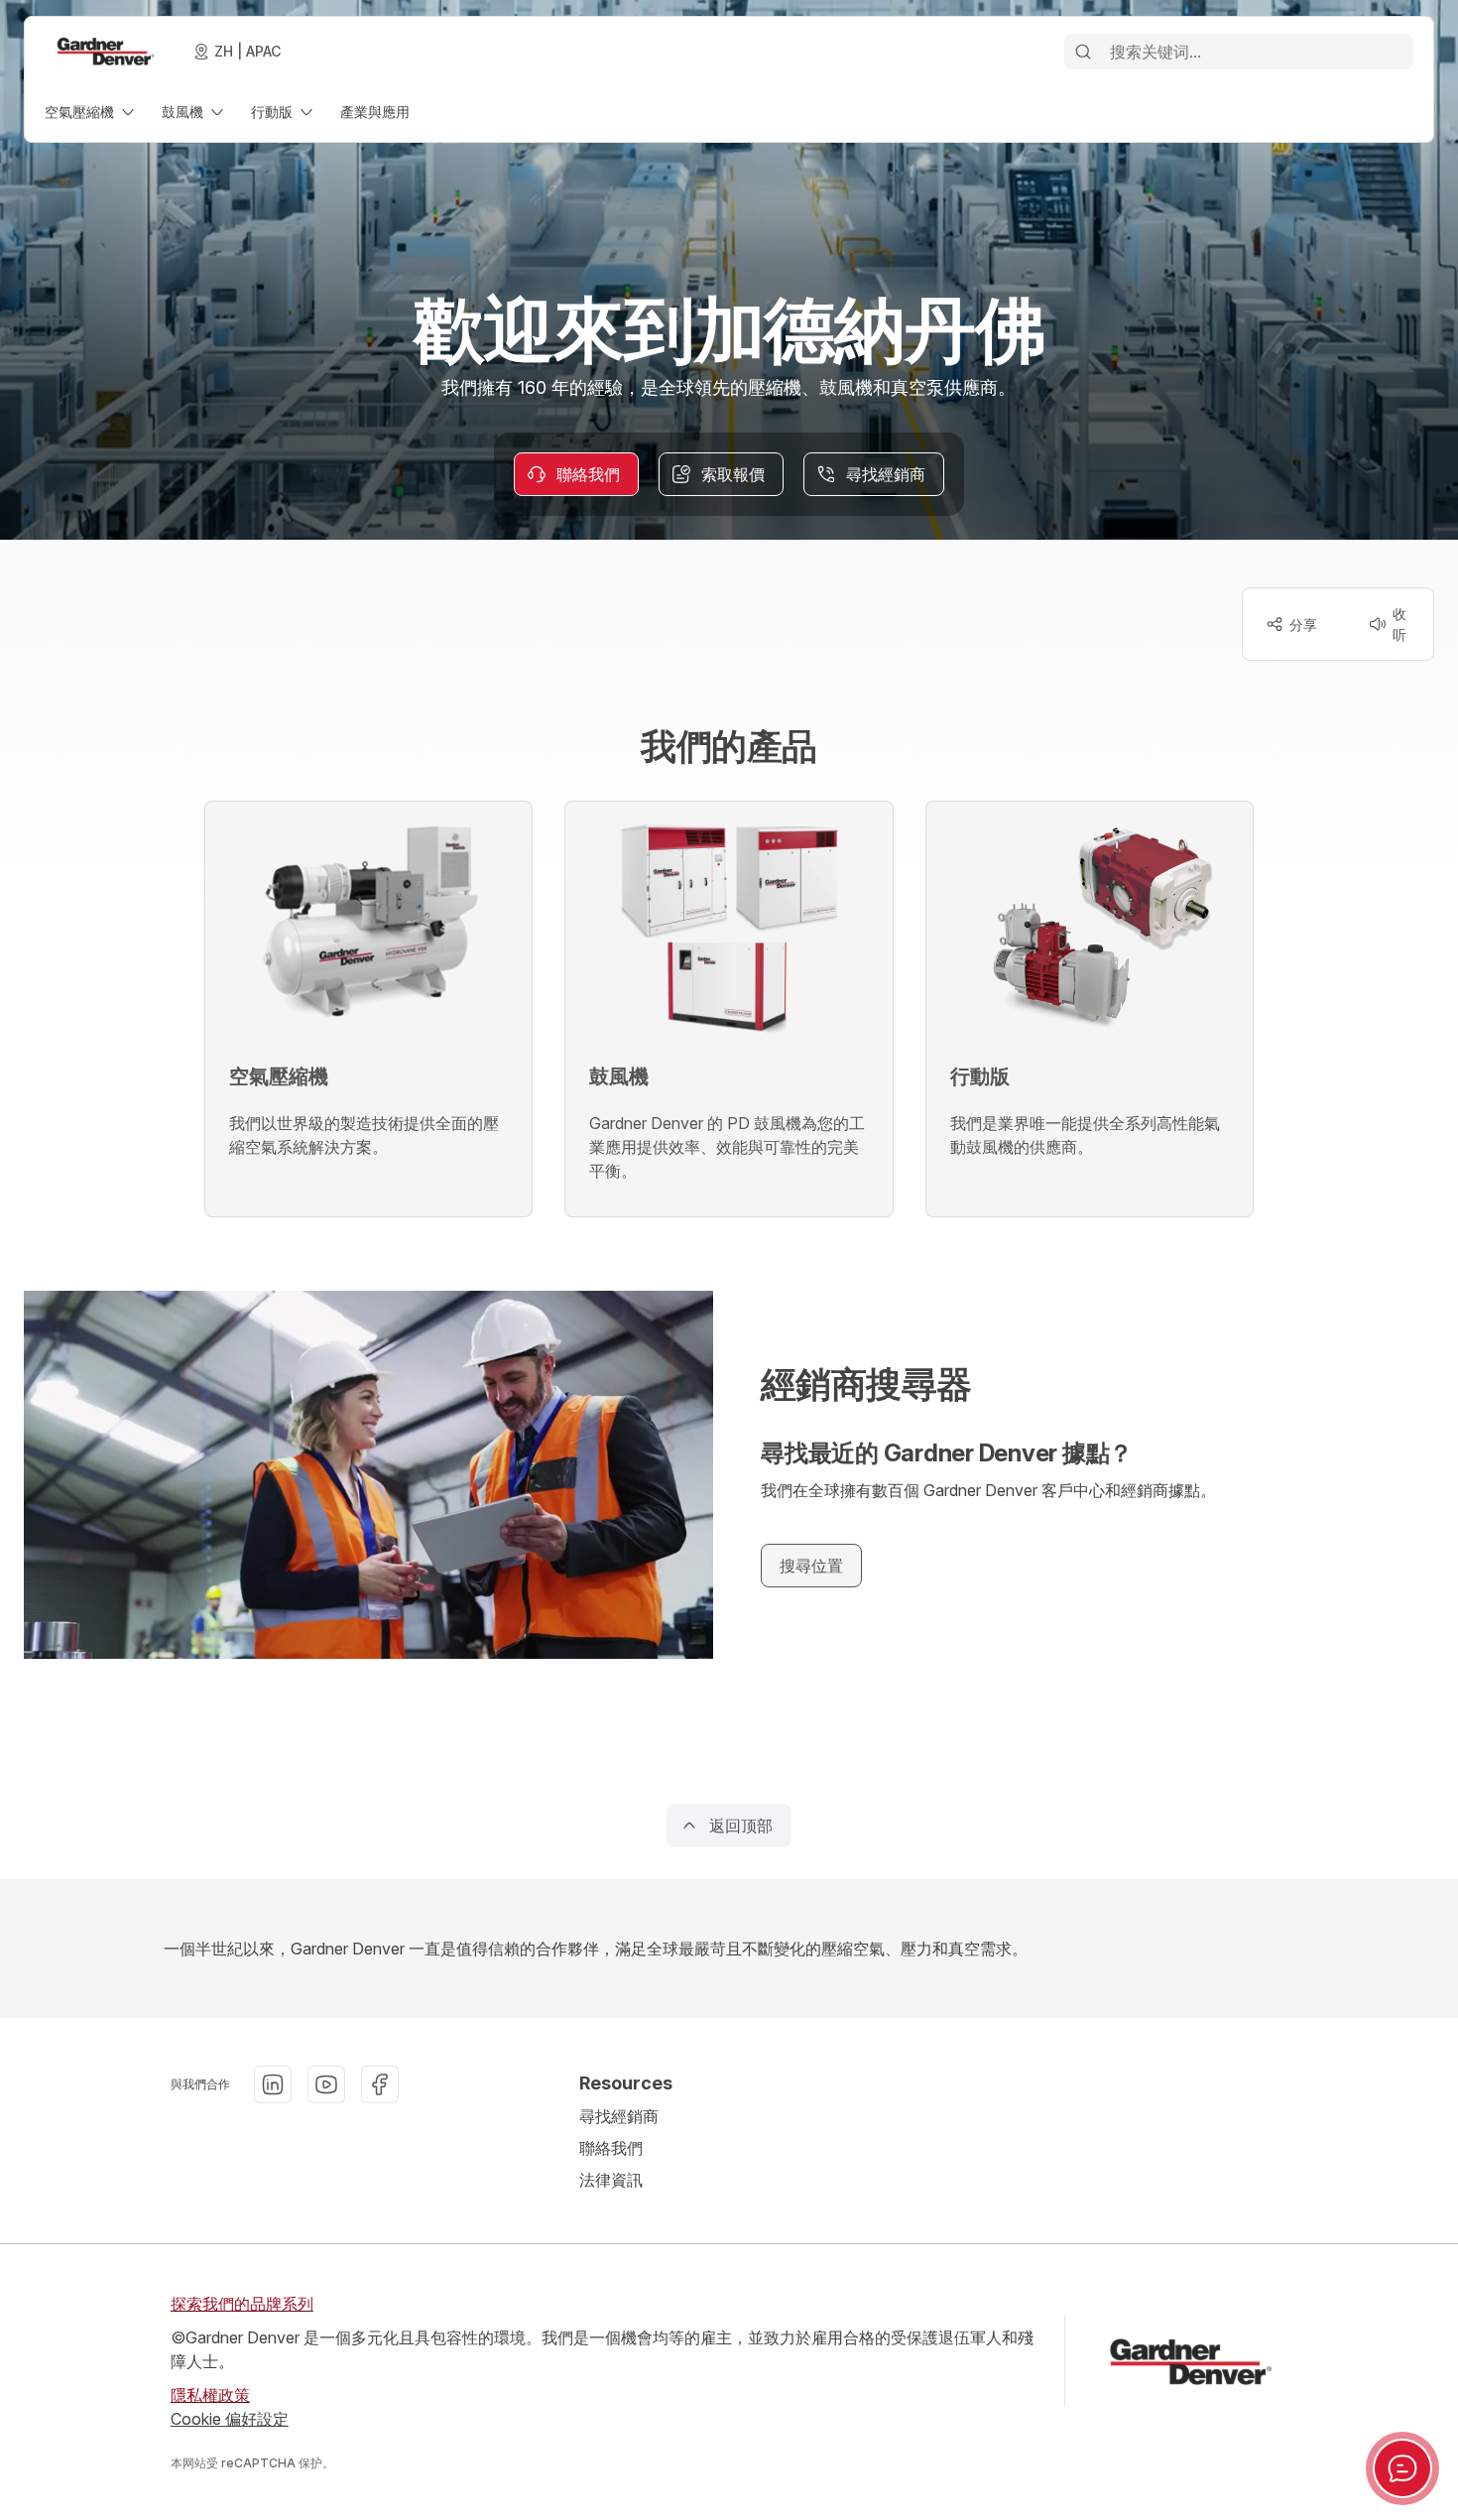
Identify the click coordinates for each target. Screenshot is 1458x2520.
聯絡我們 (611, 2148)
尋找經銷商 (619, 2116)
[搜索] (1083, 52)
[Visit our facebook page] (380, 2084)
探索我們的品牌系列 (242, 2304)
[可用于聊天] (1402, 2468)
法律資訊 (611, 2180)
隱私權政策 (210, 2395)
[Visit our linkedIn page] (273, 2084)
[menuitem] (91, 112)
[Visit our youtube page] (326, 2084)
